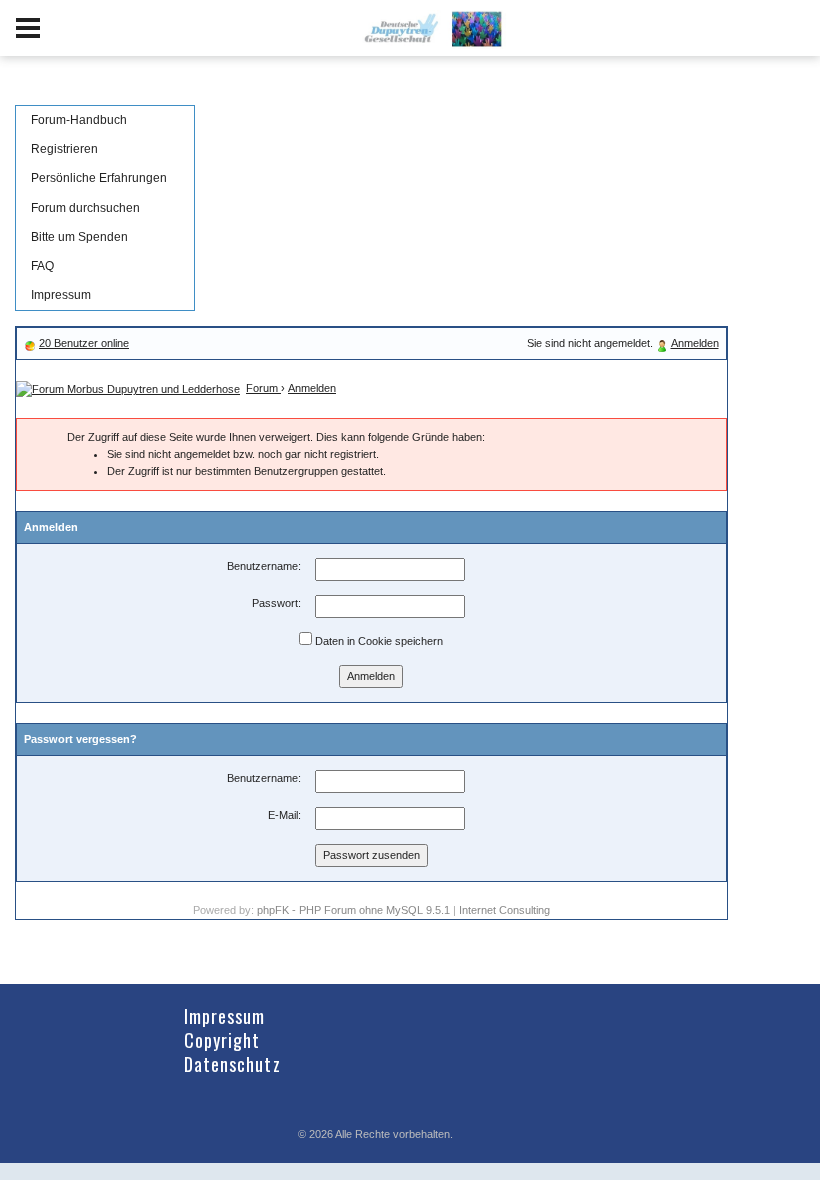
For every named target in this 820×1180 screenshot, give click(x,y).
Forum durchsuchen (85, 208)
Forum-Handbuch (79, 120)
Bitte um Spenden (79, 237)
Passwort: (276, 603)
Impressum (61, 295)
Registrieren (64, 149)
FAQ (42, 266)
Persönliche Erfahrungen (99, 178)
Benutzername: (264, 566)
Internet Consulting (504, 910)
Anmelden (695, 343)
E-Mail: (284, 815)
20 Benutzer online (84, 343)
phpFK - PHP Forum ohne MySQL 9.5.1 (353, 910)
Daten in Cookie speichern (377, 641)
